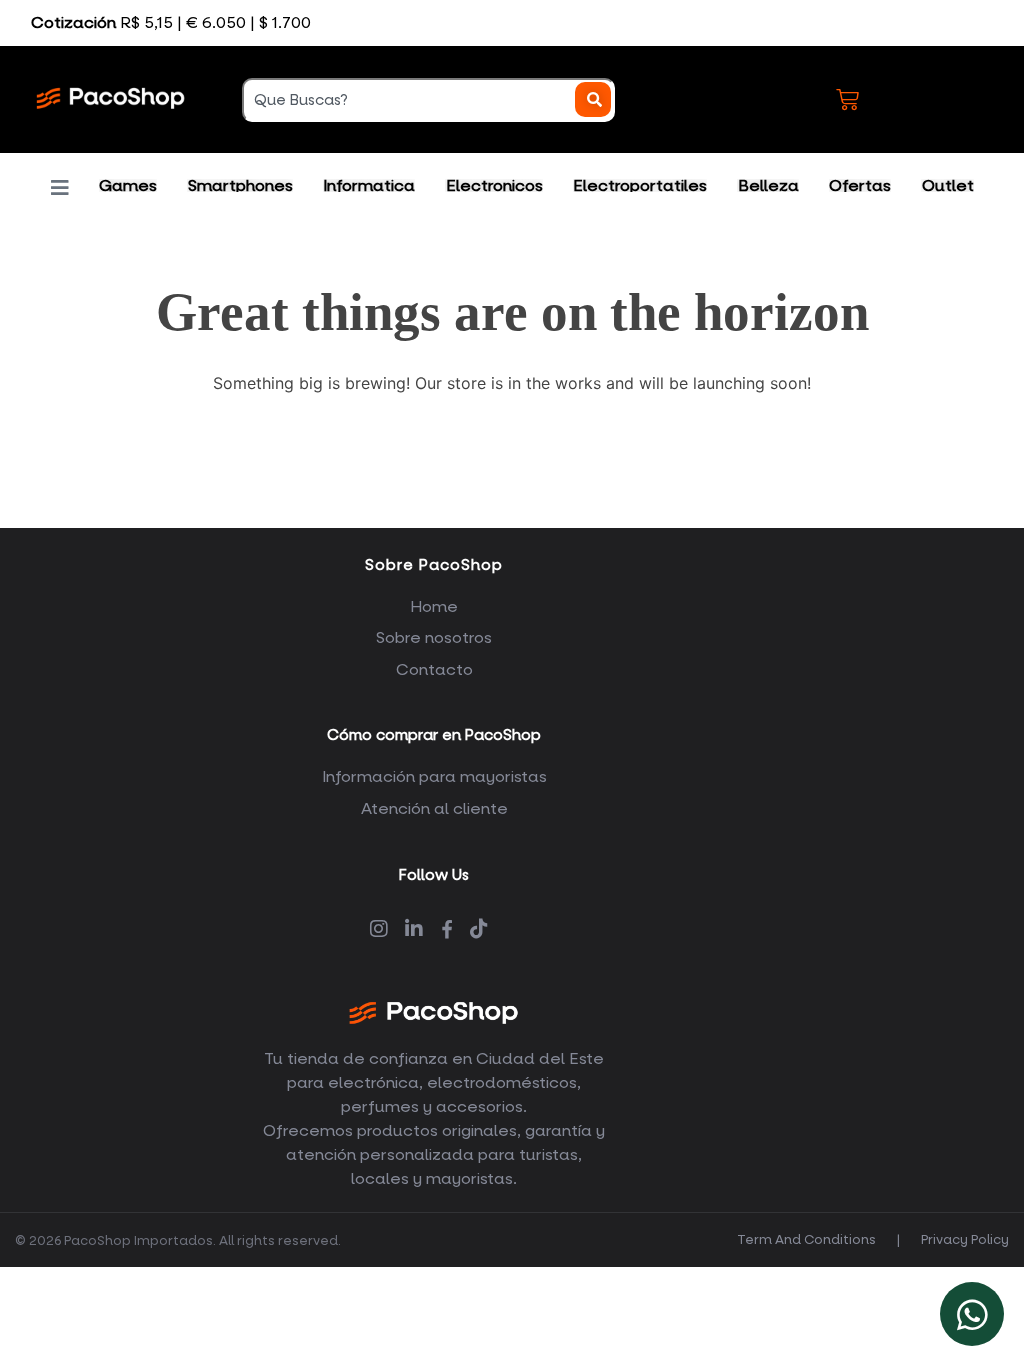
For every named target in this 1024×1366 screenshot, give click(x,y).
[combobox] (428, 100)
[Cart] (847, 99)
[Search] (593, 99)
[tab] (128, 185)
